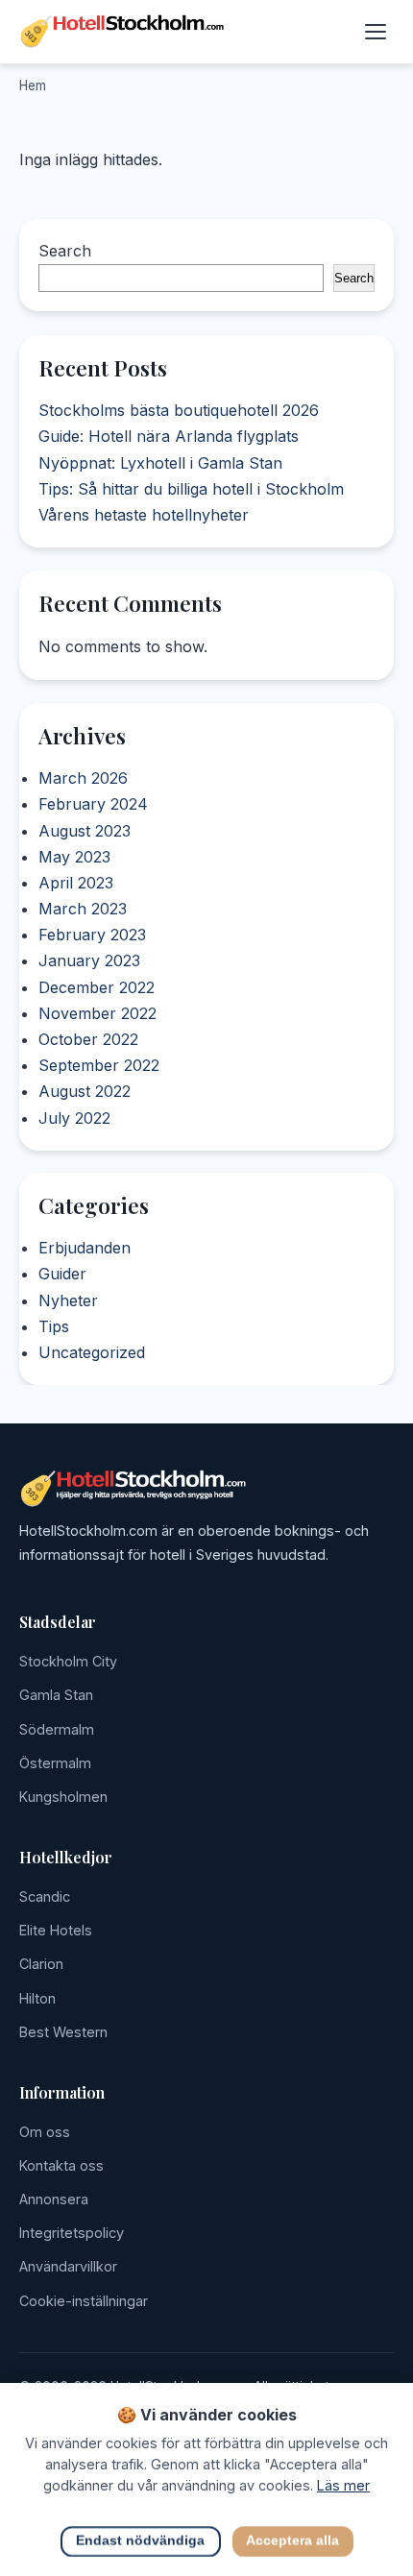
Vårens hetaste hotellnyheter (144, 515)
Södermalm (57, 1729)
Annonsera (54, 2199)
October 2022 (88, 1039)
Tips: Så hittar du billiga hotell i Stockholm (191, 488)
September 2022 (99, 1065)
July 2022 (74, 1117)
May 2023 (74, 856)
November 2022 (97, 1012)
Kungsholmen (63, 1797)
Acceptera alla (292, 2542)
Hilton (37, 1998)
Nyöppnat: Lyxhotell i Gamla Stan (160, 462)
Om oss (45, 2132)
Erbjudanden (85, 1249)
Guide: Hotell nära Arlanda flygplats (169, 436)
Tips (54, 1326)
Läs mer (343, 2485)
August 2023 (85, 830)
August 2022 (85, 1091)
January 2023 (89, 960)
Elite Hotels (56, 1930)
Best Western (63, 2032)
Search (65, 251)
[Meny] (376, 32)
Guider (62, 1275)
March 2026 (83, 778)
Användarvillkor (68, 2266)
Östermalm (55, 1763)
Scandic (45, 1896)
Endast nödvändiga (140, 2542)
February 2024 (93, 804)
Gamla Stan (56, 1695)
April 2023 (76, 883)
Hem (33, 85)
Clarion (41, 1964)
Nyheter (68, 1300)
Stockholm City (68, 1661)
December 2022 (97, 986)
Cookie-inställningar (84, 2301)
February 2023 (92, 935)
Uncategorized (92, 1352)
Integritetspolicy (72, 2233)
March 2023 (83, 909)
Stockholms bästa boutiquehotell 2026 (179, 410)
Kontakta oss (61, 2165)
